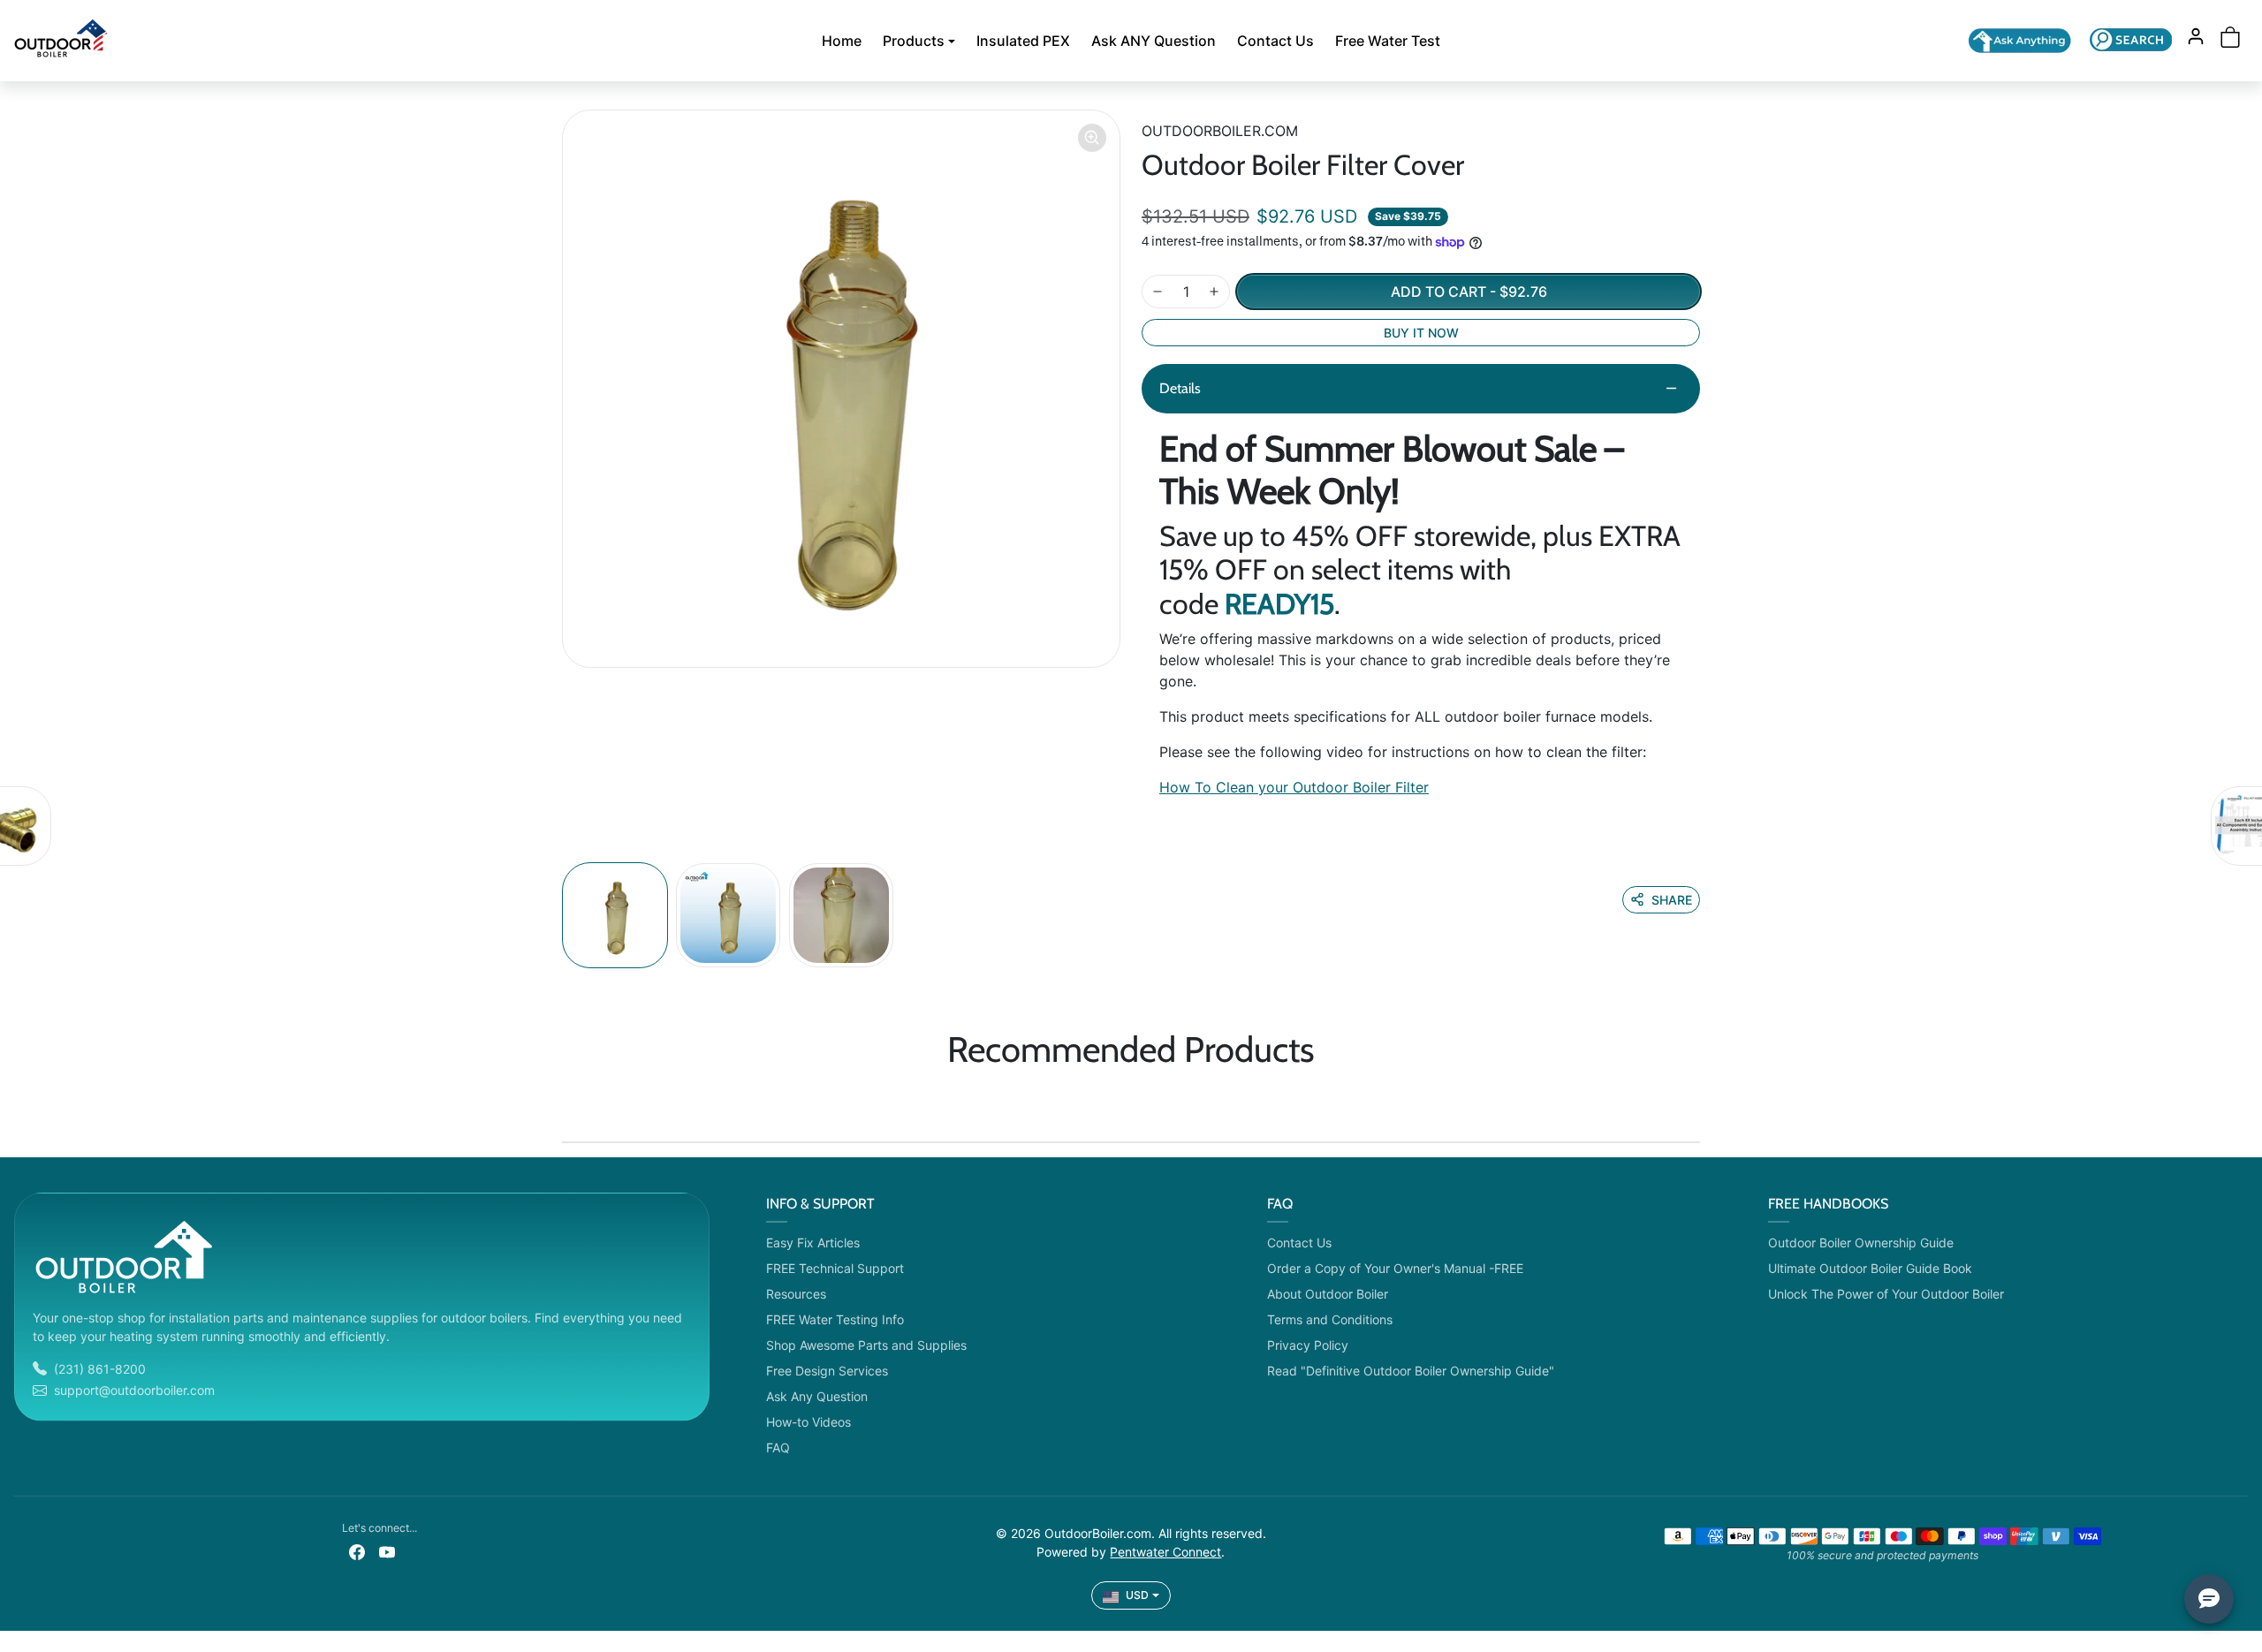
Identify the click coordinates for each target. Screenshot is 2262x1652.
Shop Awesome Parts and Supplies (866, 1345)
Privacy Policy (1308, 1345)
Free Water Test (1388, 41)
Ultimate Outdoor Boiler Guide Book (1870, 1268)
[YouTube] (387, 1551)
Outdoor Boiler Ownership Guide (1861, 1243)
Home (842, 41)
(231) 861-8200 (100, 1369)
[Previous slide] (567, 1101)
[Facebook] (357, 1551)
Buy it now (1421, 333)
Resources (796, 1294)
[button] (2131, 39)
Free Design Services (827, 1371)
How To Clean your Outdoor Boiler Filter (1294, 787)
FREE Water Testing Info (835, 1319)
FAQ (778, 1447)
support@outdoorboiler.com (134, 1390)
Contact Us (1275, 41)
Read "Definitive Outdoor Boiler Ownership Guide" (1411, 1371)
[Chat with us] (2020, 41)
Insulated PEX (1023, 41)
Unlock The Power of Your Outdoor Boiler (1886, 1294)
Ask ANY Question (1154, 41)
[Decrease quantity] (1158, 292)
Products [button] (914, 41)
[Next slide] (1695, 1101)
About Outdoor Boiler (1328, 1294)
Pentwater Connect (1165, 1552)
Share (1672, 900)
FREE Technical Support (835, 1268)
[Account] (2196, 36)
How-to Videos (808, 1422)
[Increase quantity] (1214, 292)
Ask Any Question (817, 1396)
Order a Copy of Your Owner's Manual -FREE (1395, 1268)
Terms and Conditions (1330, 1319)
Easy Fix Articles (813, 1243)
